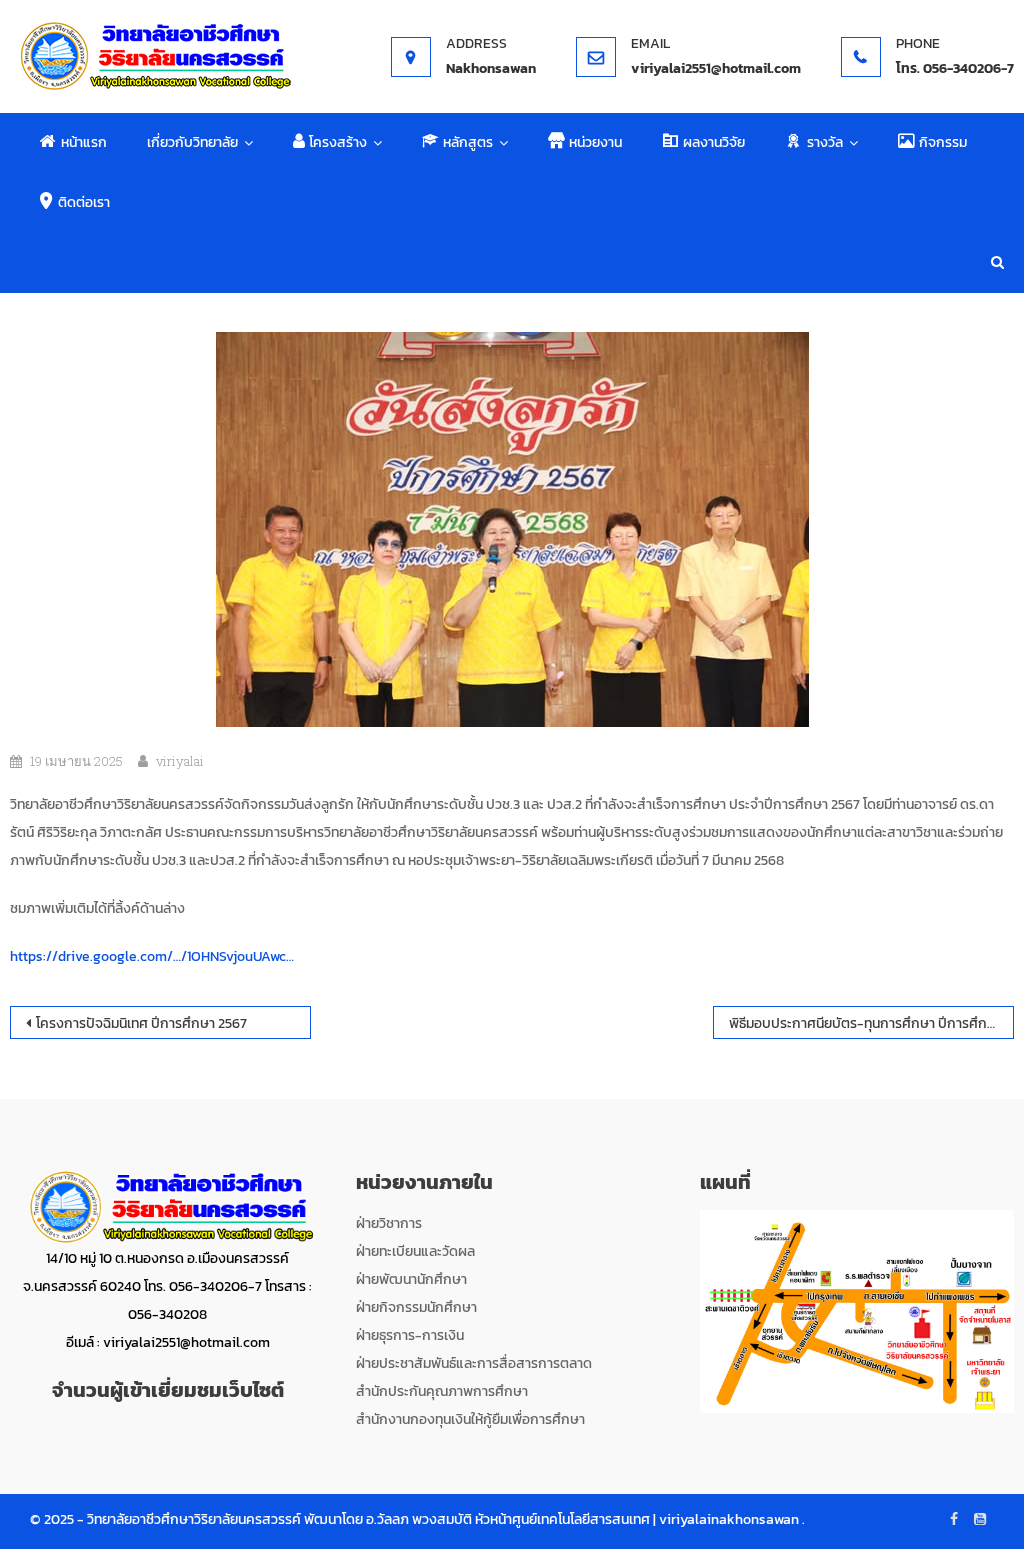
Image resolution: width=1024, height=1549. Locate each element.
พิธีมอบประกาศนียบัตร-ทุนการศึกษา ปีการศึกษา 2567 (871, 1023)
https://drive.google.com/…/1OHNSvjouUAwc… (152, 956)
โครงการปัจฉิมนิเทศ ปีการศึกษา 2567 (141, 1023)
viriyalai (180, 761)
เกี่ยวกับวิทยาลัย (192, 142)
